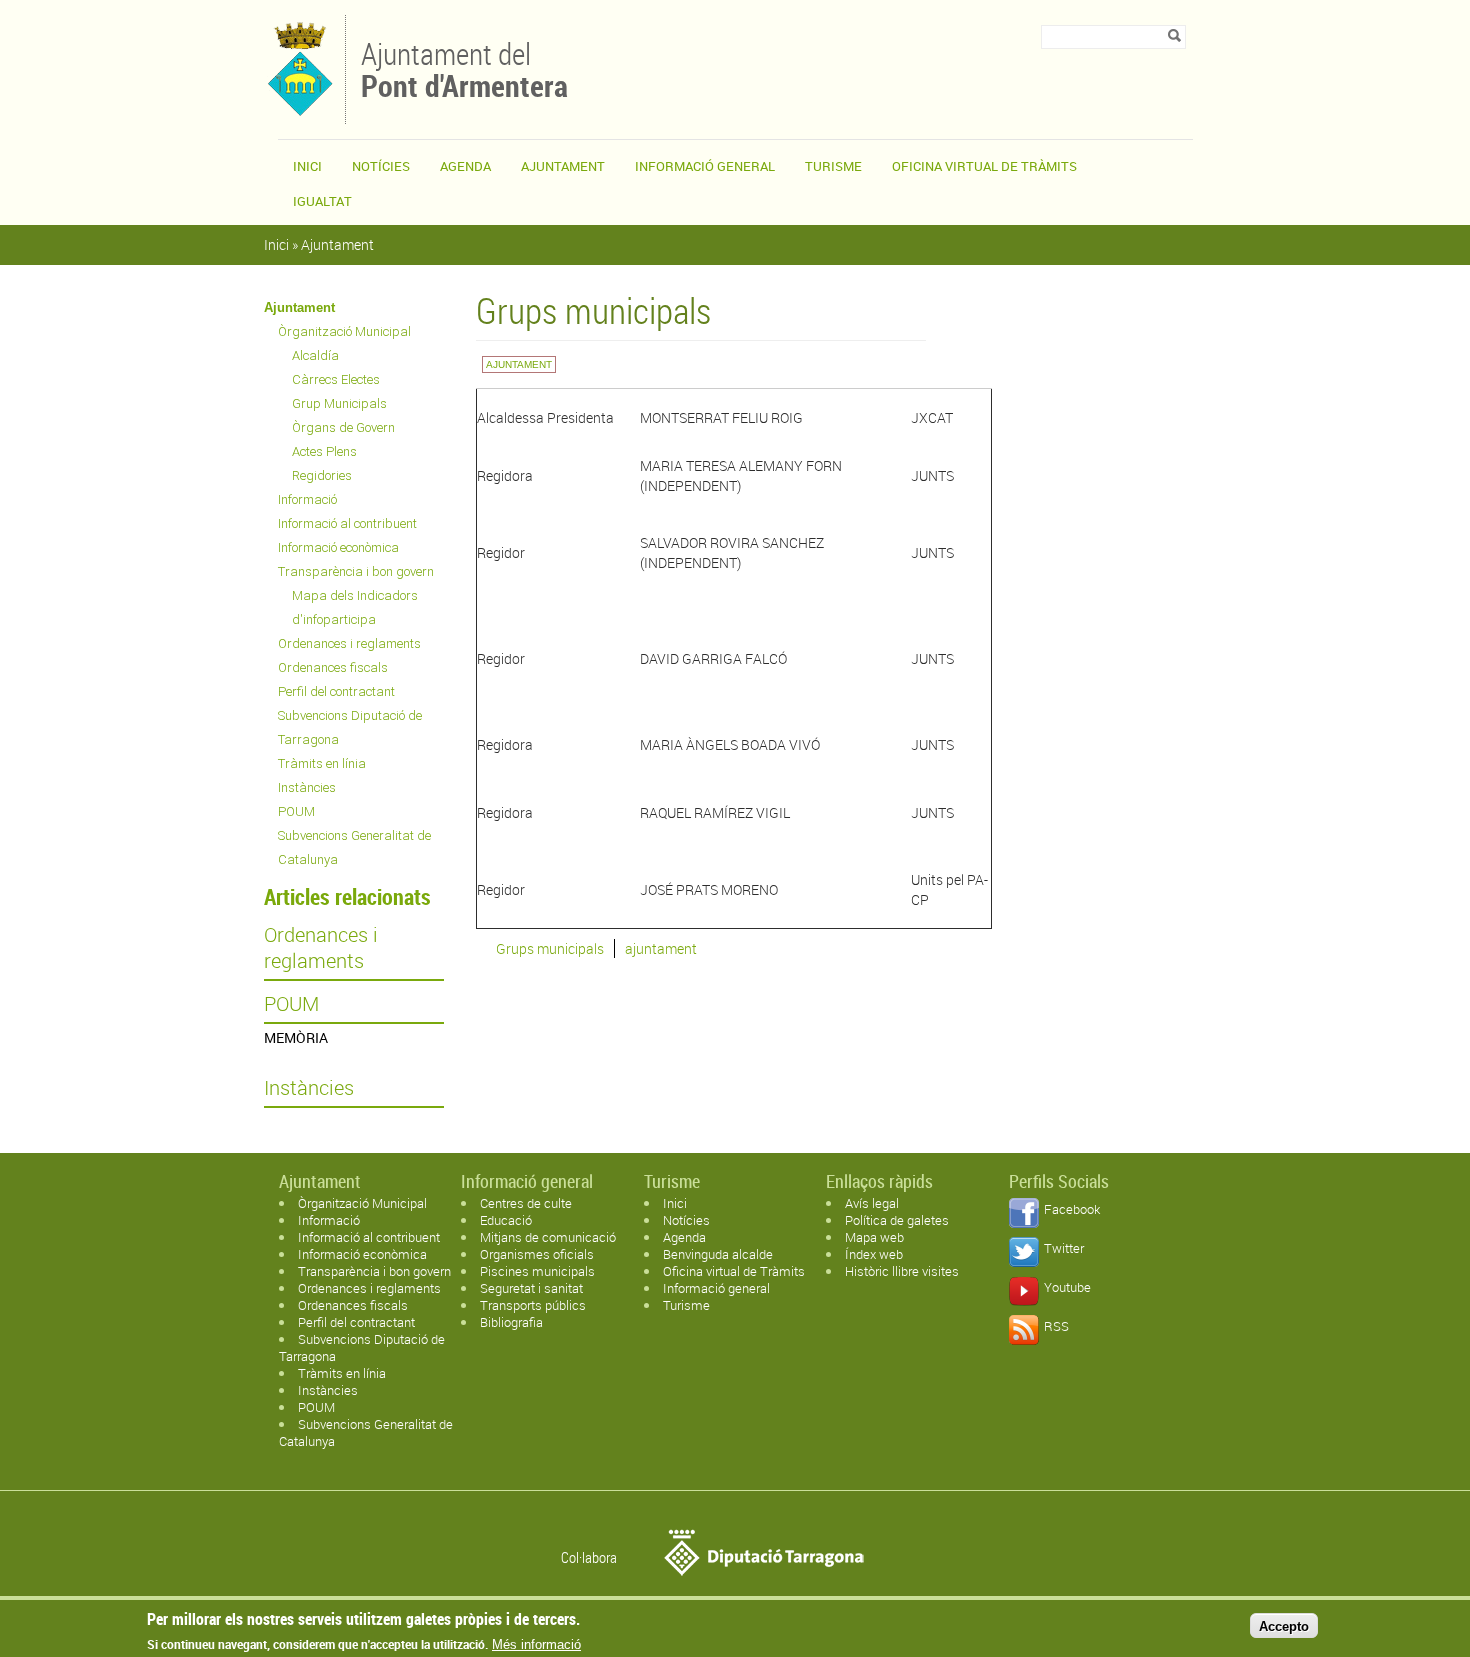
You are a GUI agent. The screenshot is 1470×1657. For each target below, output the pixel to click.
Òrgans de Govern (343, 427)
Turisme (833, 166)
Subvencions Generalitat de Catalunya (354, 847)
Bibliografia (511, 1322)
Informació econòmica (338, 547)
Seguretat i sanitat (531, 1288)
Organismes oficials (537, 1254)
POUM (296, 811)
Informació (307, 499)
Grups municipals (550, 948)
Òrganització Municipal (344, 331)
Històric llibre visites (902, 1271)
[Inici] (299, 114)
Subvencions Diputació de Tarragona (350, 727)
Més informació (536, 1644)
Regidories (322, 475)
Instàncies (307, 787)
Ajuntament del (464, 68)
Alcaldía (315, 355)
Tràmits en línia (322, 763)
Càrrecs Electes (336, 379)
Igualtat (322, 201)
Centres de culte (526, 1203)
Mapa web (874, 1237)
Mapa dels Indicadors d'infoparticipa (355, 607)
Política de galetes (897, 1220)
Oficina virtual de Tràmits (734, 1271)
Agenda (465, 166)
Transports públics (533, 1305)
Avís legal (872, 1203)
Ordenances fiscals (333, 667)
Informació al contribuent (347, 523)
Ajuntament (563, 166)
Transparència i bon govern (356, 571)
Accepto (1284, 1625)
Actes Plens (324, 451)
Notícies (381, 166)
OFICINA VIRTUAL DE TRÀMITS (984, 166)
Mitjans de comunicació (548, 1237)
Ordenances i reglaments (349, 643)
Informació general (705, 166)
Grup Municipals (339, 403)
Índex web (874, 1254)
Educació (506, 1220)
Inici (307, 166)
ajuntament (661, 948)
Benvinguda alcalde (718, 1254)
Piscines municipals (537, 1271)
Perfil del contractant (336, 691)
